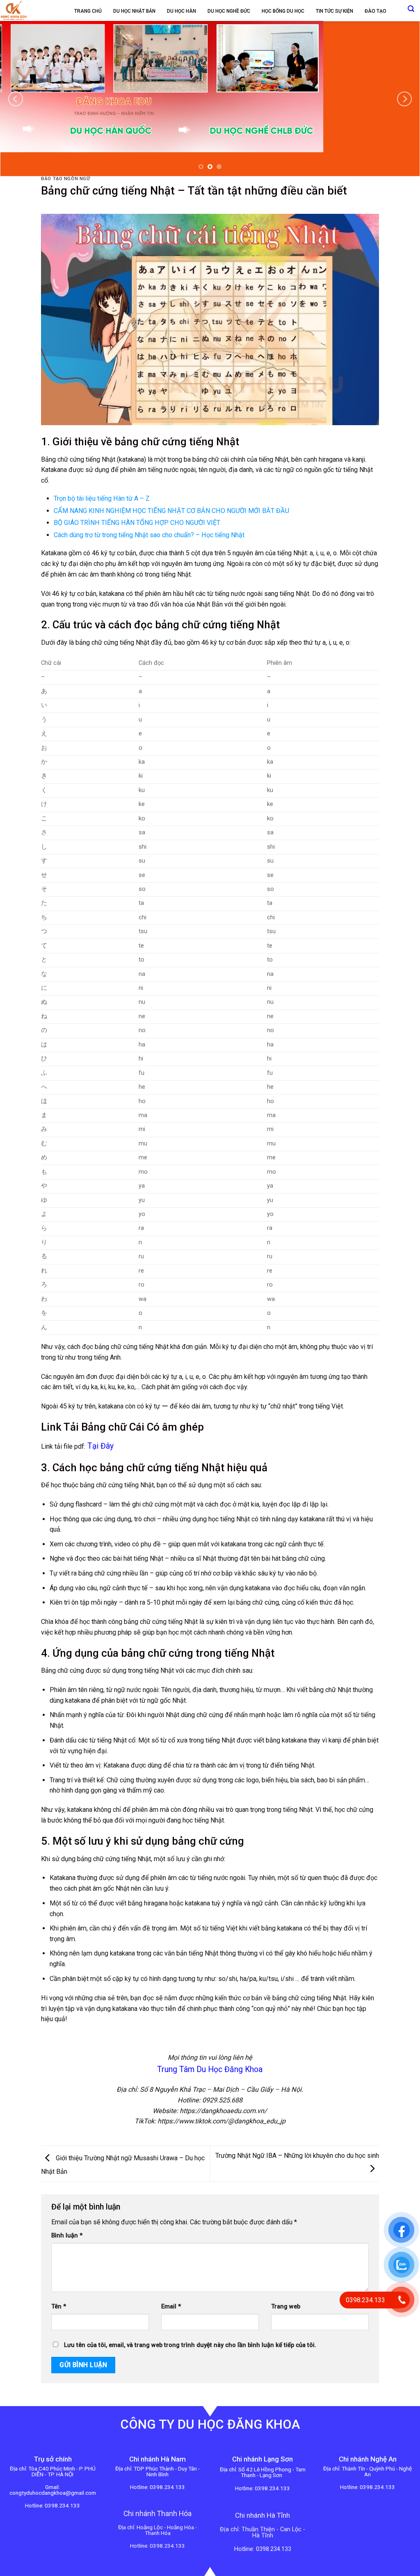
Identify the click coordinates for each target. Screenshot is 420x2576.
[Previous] (16, 99)
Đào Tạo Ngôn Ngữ (65, 179)
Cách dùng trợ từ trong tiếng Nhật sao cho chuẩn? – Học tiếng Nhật (149, 535)
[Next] (404, 99)
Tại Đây (100, 1446)
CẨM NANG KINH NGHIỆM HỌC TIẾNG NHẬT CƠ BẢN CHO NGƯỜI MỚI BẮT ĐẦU (171, 511)
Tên (59, 2307)
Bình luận (67, 2236)
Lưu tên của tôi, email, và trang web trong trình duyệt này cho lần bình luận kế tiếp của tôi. (190, 2345)
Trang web (286, 2307)
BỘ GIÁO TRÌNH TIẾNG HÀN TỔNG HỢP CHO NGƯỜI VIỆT (137, 523)
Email (171, 2307)
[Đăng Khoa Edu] (28, 10)
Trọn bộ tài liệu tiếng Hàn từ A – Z (102, 498)
